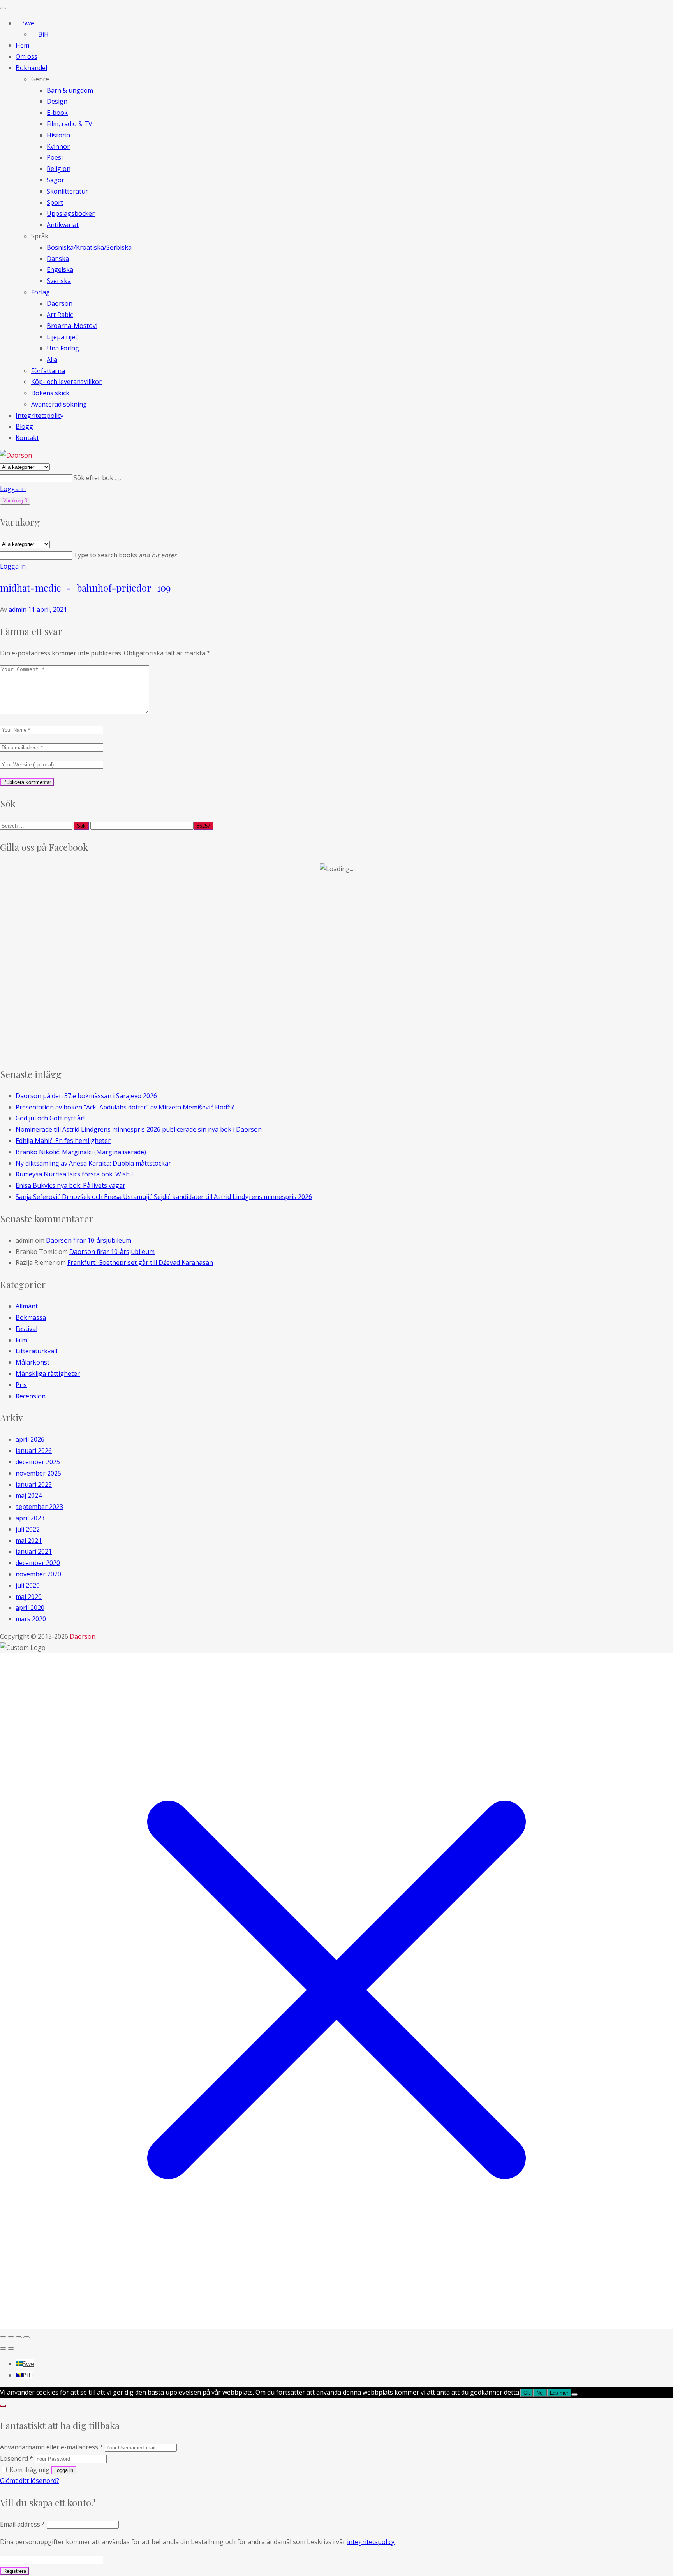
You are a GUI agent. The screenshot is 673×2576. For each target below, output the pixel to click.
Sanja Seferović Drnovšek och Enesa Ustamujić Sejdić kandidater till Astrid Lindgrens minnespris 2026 (164, 1197)
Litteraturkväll (36, 1351)
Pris (21, 1385)
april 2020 (30, 1608)
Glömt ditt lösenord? (30, 2481)
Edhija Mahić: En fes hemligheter (63, 1141)
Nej (540, 2393)
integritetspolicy (371, 2542)
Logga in (13, 489)
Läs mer (559, 2393)
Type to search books (125, 555)
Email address (23, 2524)
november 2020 (38, 1574)
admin (18, 609)
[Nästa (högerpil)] (11, 2349)
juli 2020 (28, 1585)
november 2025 (38, 1473)
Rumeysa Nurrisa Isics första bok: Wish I (74, 1174)
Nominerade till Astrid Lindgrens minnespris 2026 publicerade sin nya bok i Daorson (139, 1129)
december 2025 (38, 1462)
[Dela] (19, 2337)
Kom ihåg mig (29, 2470)
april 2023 (30, 1518)
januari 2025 (34, 1484)
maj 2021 (29, 1541)
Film (21, 1340)
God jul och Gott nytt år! (50, 1118)
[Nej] (574, 2395)
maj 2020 (29, 1597)
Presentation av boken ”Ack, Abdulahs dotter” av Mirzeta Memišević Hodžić (125, 1107)
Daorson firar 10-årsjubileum (89, 1240)
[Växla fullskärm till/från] (11, 2337)
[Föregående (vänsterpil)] (3, 2349)
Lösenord (17, 2458)
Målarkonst (33, 1362)
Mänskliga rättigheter (48, 1373)
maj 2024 (29, 1495)
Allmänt (27, 1306)
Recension (31, 1396)
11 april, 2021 (48, 609)
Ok (527, 2393)
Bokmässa (31, 1317)
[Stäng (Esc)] (26, 2337)
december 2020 (38, 1563)
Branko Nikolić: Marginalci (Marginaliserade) (81, 1152)
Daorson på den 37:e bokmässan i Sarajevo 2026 (86, 1096)
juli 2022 (28, 1529)
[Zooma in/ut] (3, 2337)
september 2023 (39, 1507)
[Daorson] (16, 455)
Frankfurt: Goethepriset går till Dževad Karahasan (140, 1262)
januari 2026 (34, 1451)
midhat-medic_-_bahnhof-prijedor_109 (85, 588)
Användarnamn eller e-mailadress (52, 2447)
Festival (26, 1329)
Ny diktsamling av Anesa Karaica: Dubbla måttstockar (93, 1163)
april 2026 (30, 1439)
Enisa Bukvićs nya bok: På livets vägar (70, 1185)
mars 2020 (31, 1619)
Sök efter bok (94, 478)
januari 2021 (34, 1551)
